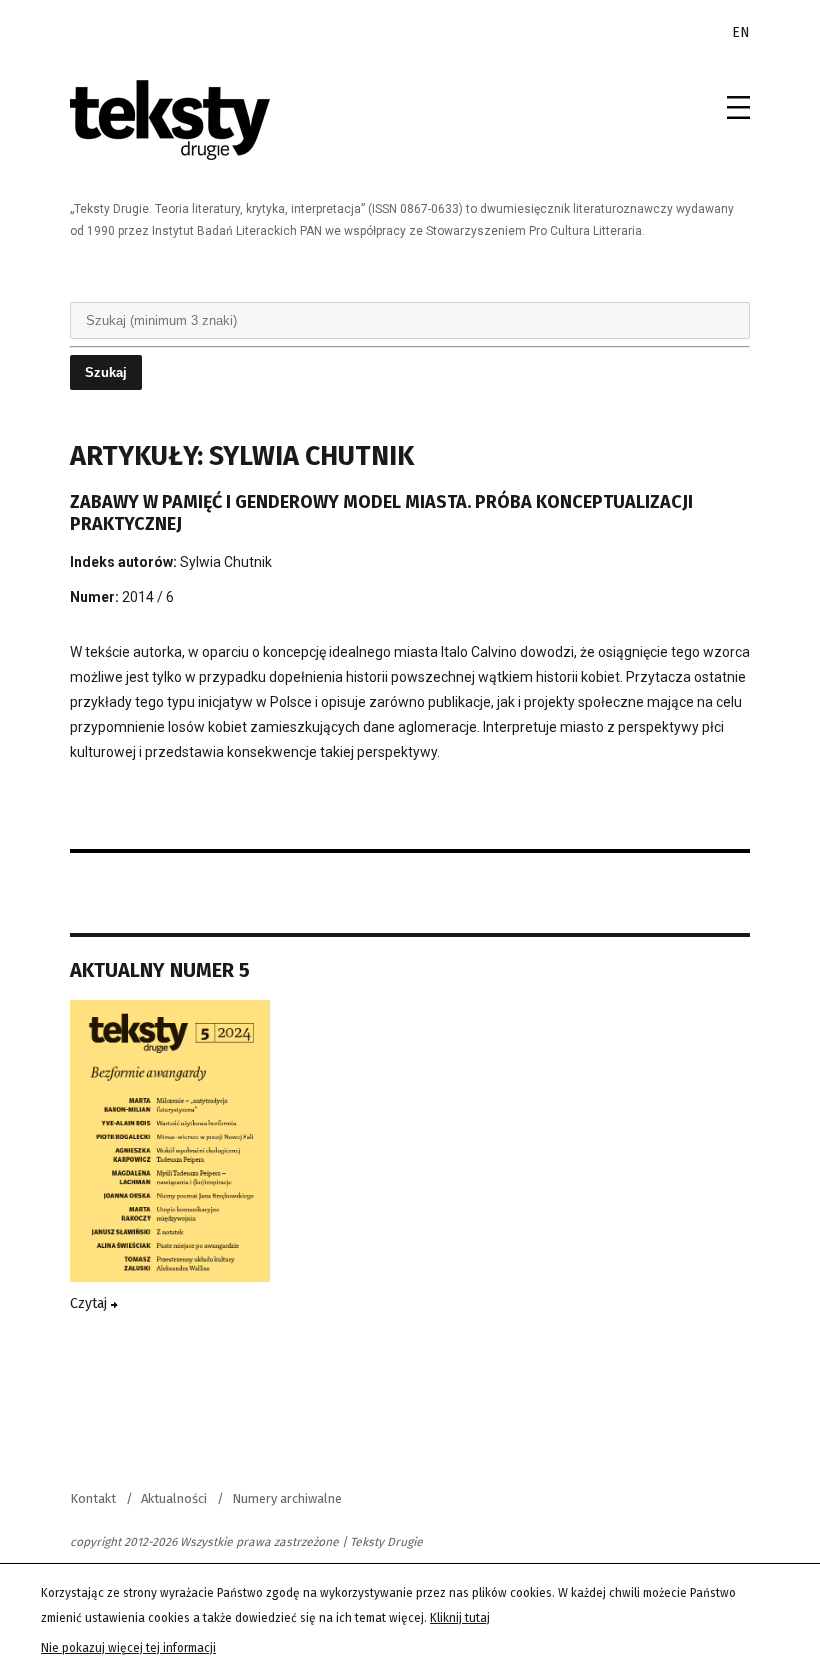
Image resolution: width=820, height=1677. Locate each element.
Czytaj (90, 1303)
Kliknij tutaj (460, 1618)
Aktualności (174, 1498)
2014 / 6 (148, 597)
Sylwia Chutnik (226, 562)
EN (741, 32)
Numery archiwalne (287, 1498)
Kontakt (93, 1498)
